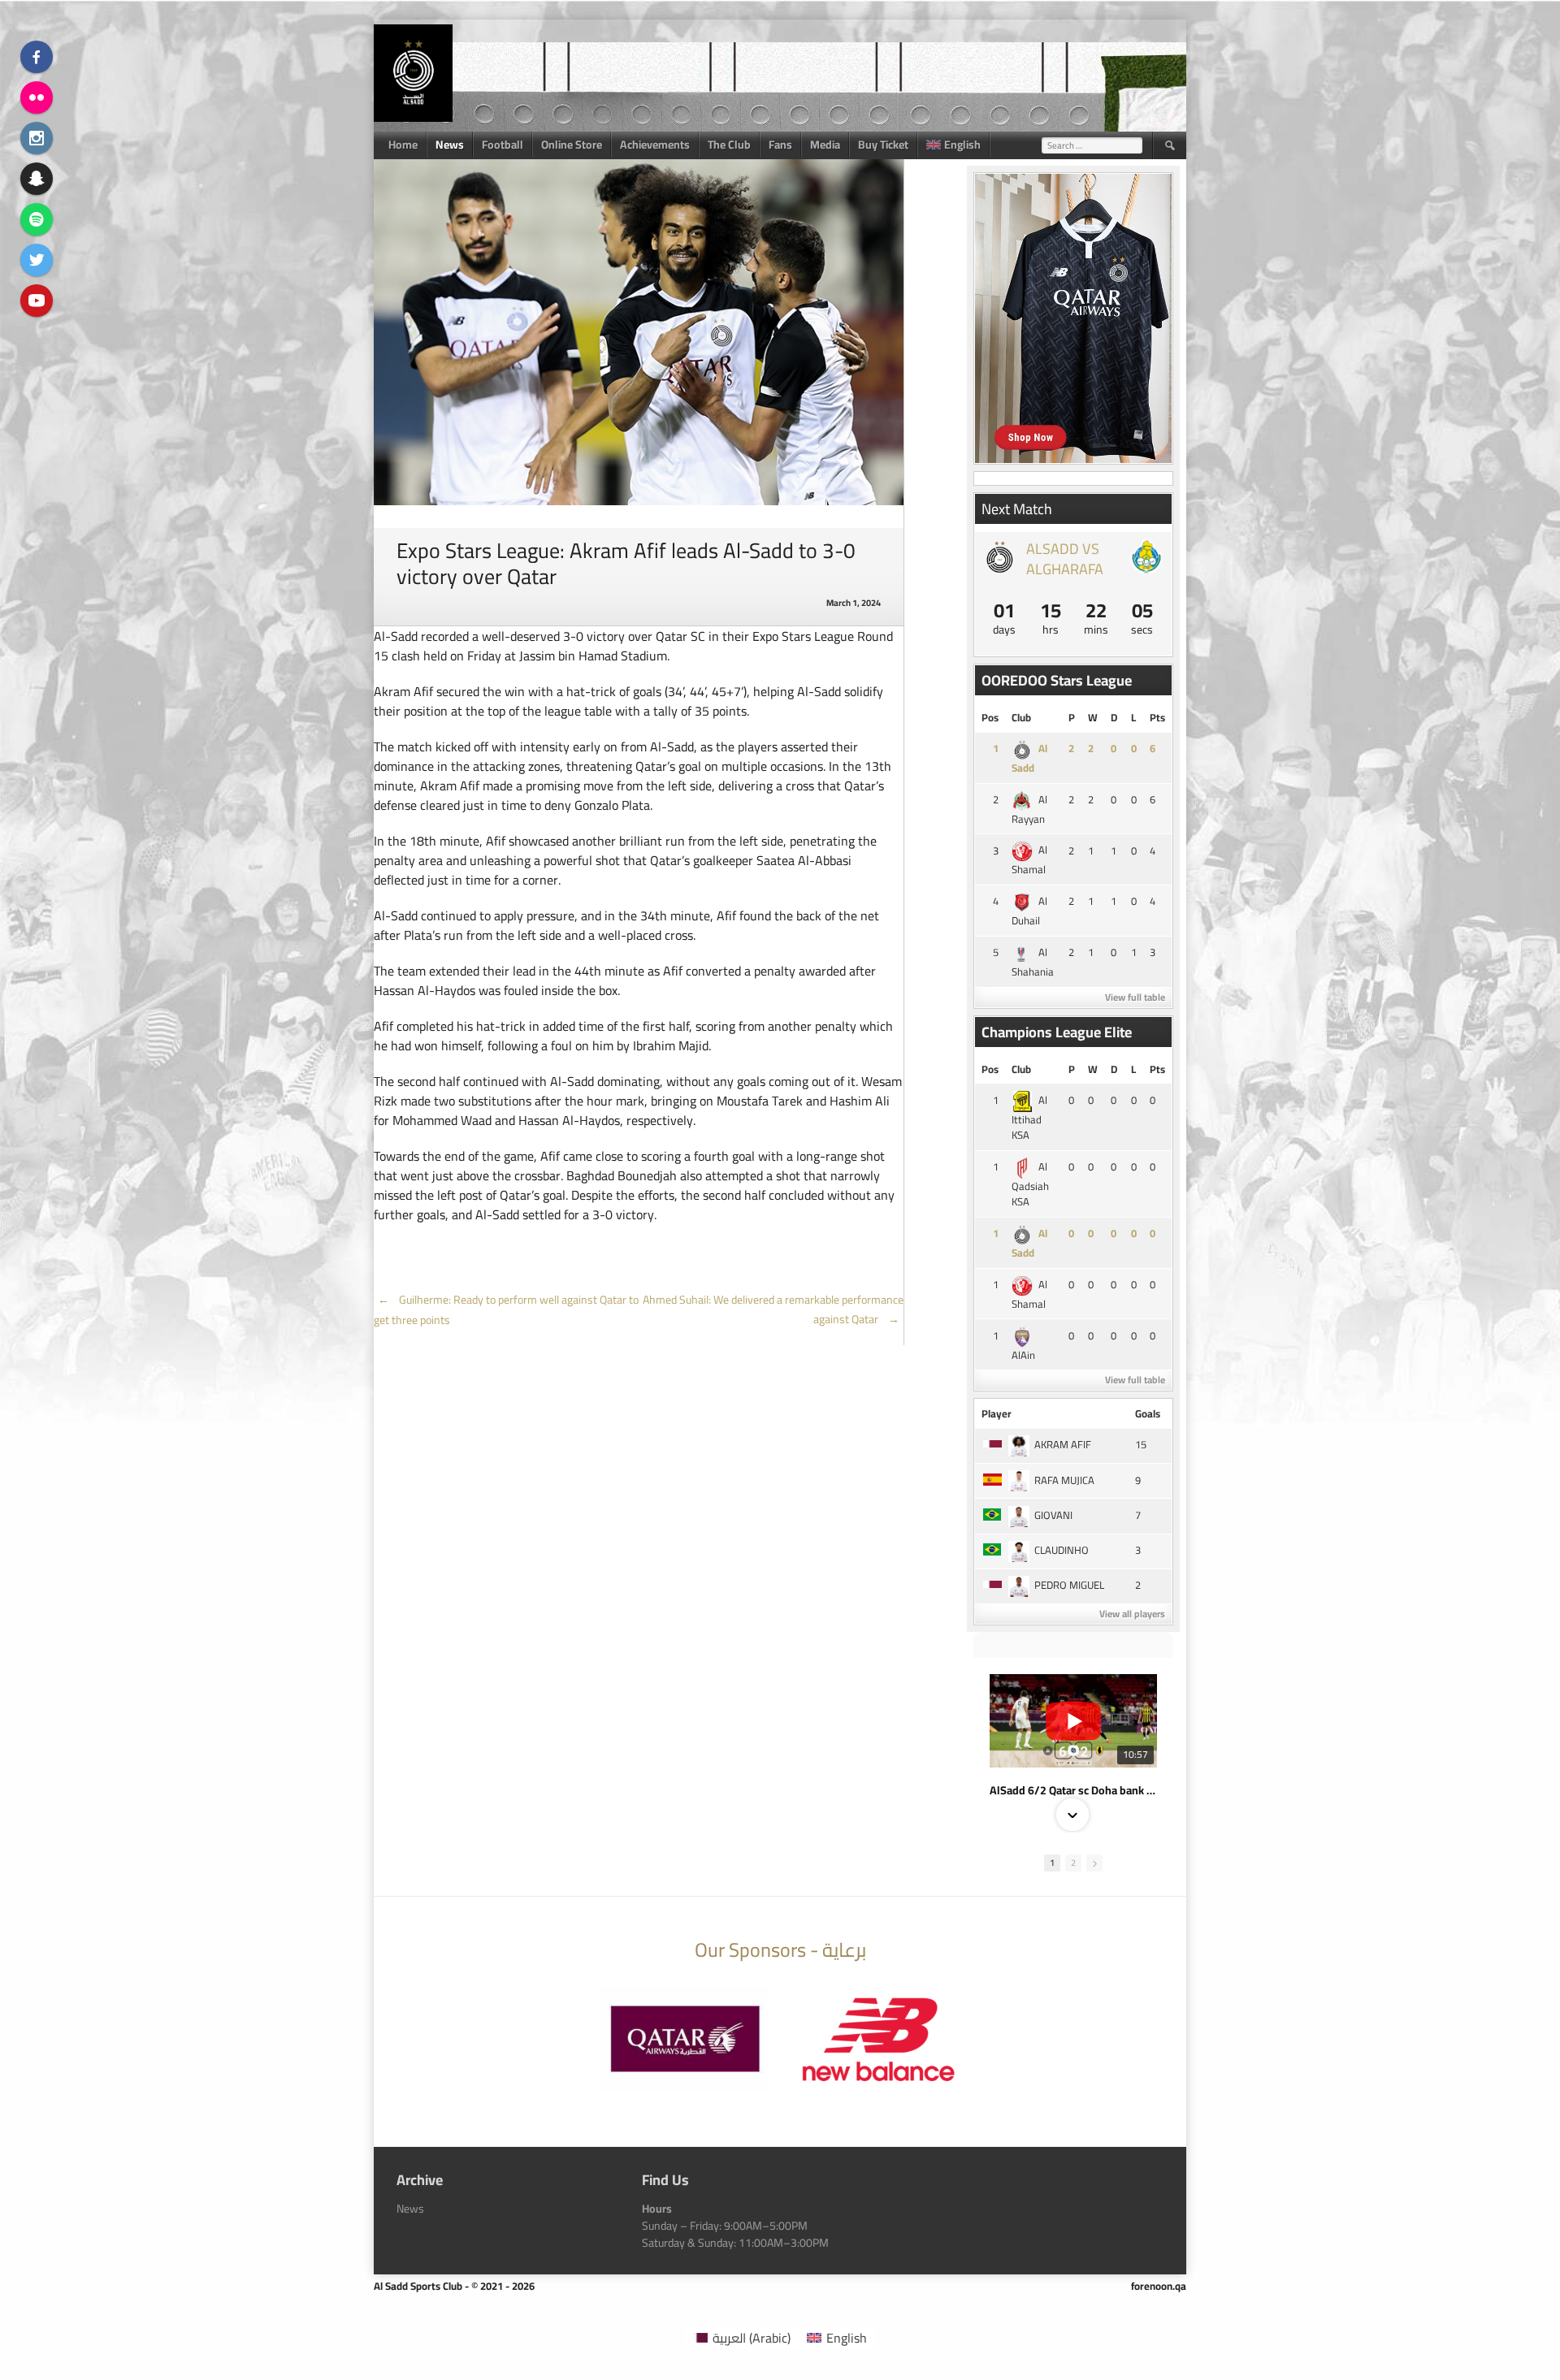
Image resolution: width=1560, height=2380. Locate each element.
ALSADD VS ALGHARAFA (1065, 559)
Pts (1157, 717)
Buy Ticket (883, 145)
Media (825, 145)
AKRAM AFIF (1063, 1444)
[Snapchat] (37, 179)
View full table (1135, 997)
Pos (990, 717)
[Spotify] (37, 219)
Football (503, 145)
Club (1021, 717)
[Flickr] (37, 97)
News (450, 145)
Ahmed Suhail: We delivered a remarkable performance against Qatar (773, 1309)
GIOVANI (1053, 1515)
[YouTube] (37, 301)
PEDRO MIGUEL (1069, 1585)
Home (403, 145)
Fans (780, 145)
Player (997, 1413)
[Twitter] (37, 260)
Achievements (655, 145)
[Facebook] (37, 57)
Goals (1148, 1413)
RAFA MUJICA (1064, 1480)
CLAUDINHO (1062, 1550)
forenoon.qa (1159, 2286)
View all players (1132, 1614)
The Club (729, 145)
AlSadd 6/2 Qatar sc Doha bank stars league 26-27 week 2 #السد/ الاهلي (1073, 1790)
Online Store (572, 145)
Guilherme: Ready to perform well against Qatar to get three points (506, 1310)
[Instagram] (37, 138)
